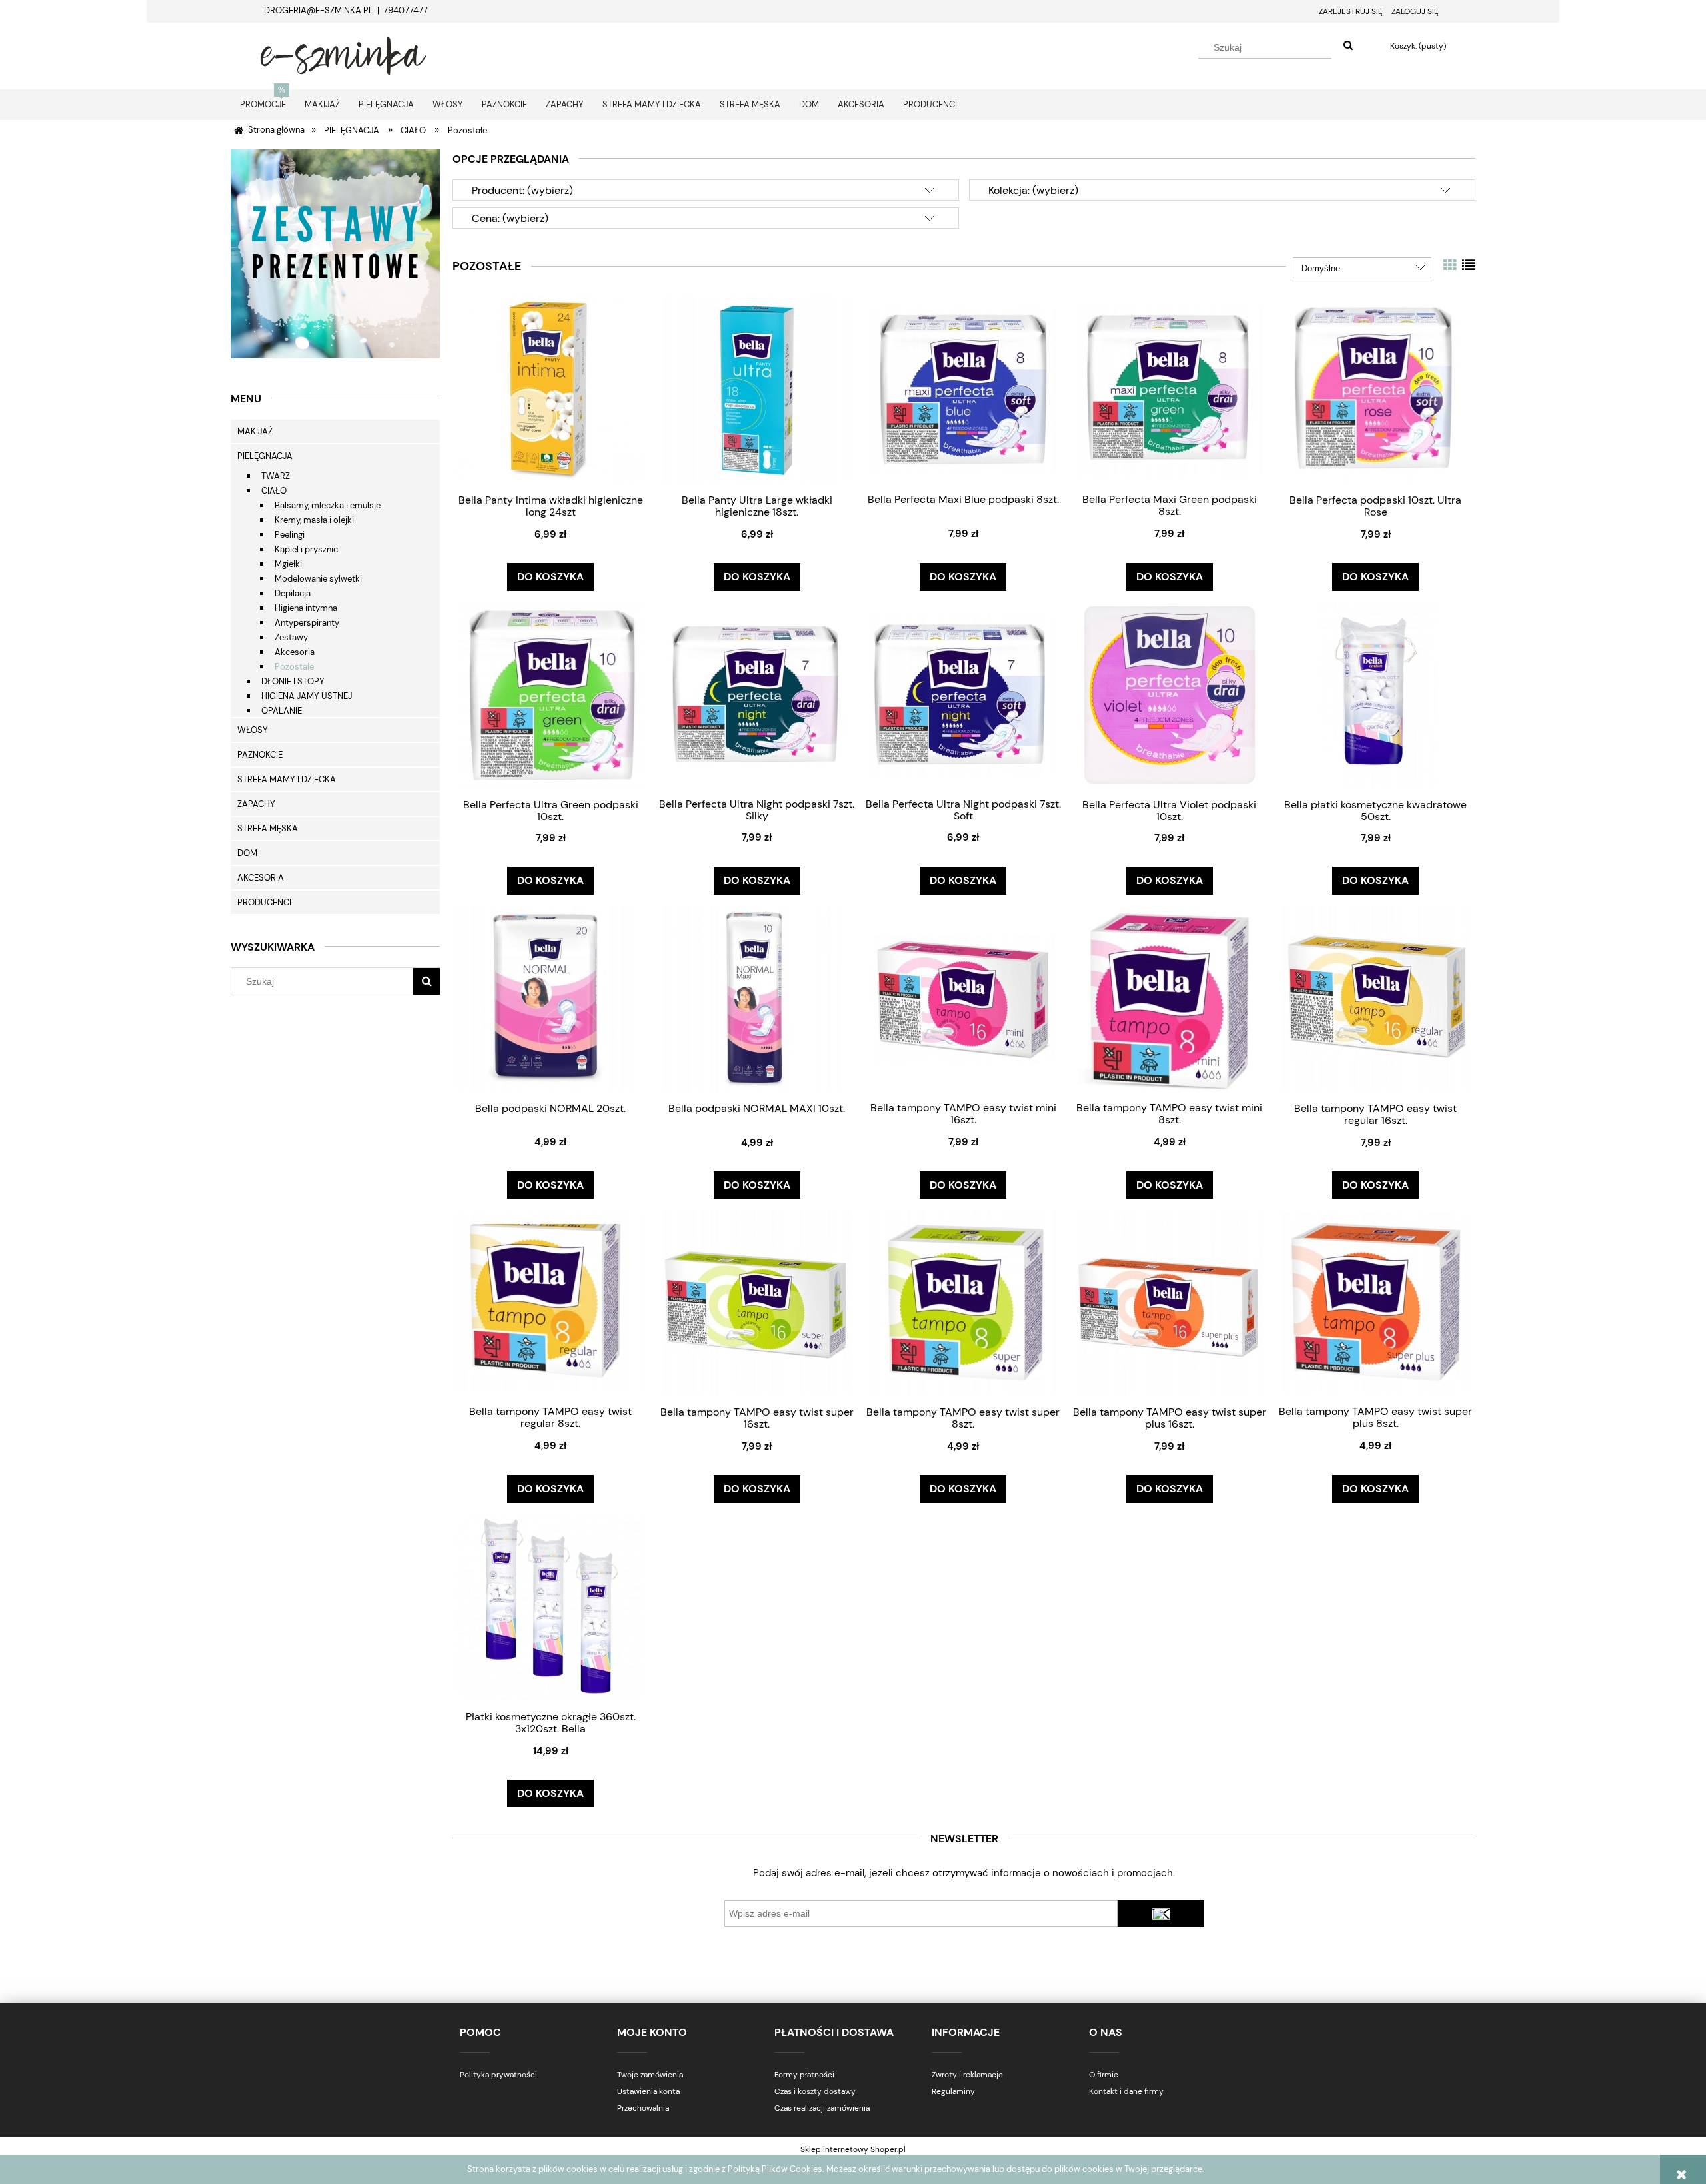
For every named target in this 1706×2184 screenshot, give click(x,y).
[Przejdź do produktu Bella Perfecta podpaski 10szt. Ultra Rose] (1375, 390)
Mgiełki (288, 564)
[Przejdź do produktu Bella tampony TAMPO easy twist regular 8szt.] (550, 1302)
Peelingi (290, 535)
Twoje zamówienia (650, 2075)
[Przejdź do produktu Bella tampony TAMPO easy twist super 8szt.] (963, 1302)
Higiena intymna (306, 608)
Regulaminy (953, 2091)
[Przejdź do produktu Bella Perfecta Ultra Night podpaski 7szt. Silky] (757, 694)
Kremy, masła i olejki (314, 520)
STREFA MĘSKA (268, 828)
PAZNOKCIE (260, 755)
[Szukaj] (1348, 46)
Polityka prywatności (498, 2075)
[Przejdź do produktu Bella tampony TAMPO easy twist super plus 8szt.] (1375, 1302)
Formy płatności (804, 2075)
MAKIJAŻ (255, 431)
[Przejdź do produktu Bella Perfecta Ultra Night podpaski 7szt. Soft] (963, 694)
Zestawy (291, 637)
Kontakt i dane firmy (1126, 2091)
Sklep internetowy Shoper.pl (853, 2149)
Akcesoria (295, 652)
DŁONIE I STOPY (293, 681)
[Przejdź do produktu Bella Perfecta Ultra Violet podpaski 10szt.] (1170, 695)
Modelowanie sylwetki (318, 579)
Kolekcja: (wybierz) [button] (1033, 190)
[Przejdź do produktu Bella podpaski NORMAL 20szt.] (550, 998)
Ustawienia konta (648, 2091)
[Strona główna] (343, 54)
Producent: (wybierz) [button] (522, 190)
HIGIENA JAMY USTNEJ (307, 696)
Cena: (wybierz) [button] (510, 218)
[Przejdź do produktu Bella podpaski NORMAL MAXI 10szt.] (757, 998)
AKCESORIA (261, 878)
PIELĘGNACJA (265, 456)
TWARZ (276, 476)
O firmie (1104, 2075)
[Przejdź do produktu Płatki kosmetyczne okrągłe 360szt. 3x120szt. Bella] (550, 1607)
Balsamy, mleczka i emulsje (328, 505)
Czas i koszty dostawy (815, 2091)
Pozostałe (294, 667)
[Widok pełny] (1469, 265)
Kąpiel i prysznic (306, 549)
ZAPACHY (256, 804)
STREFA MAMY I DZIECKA (287, 779)
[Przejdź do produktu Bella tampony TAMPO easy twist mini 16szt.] (963, 998)
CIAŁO (274, 491)
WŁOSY (253, 730)
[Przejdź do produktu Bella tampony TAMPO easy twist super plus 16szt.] (1170, 1302)
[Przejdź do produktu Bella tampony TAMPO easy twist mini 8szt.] (1170, 998)
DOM (247, 853)
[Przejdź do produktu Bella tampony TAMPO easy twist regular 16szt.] (1375, 998)
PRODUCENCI (264, 902)
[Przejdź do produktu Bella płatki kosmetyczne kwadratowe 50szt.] (1375, 695)
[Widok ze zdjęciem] (1450, 265)
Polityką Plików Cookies (775, 2169)
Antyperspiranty (307, 623)
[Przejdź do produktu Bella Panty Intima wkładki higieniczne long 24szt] (550, 390)
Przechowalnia (643, 2108)
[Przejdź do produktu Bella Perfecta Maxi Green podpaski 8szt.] (1170, 390)
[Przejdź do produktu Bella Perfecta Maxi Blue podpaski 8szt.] (963, 390)
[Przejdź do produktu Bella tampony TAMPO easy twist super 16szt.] (757, 1302)
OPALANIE (282, 711)
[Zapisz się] (1161, 1913)
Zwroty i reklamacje (967, 2075)
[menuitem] (263, 104)
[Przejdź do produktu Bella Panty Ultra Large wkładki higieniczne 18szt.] (757, 390)
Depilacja (293, 593)
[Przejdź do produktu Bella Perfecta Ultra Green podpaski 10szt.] (550, 695)
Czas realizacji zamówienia (822, 2108)
